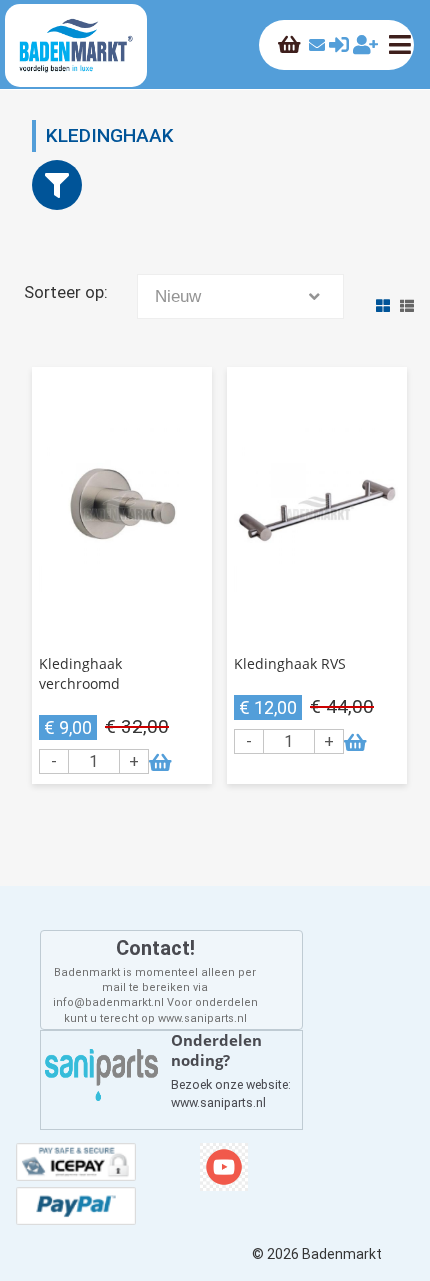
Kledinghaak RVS (290, 663)
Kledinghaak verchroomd (80, 673)
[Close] (57, 185)
